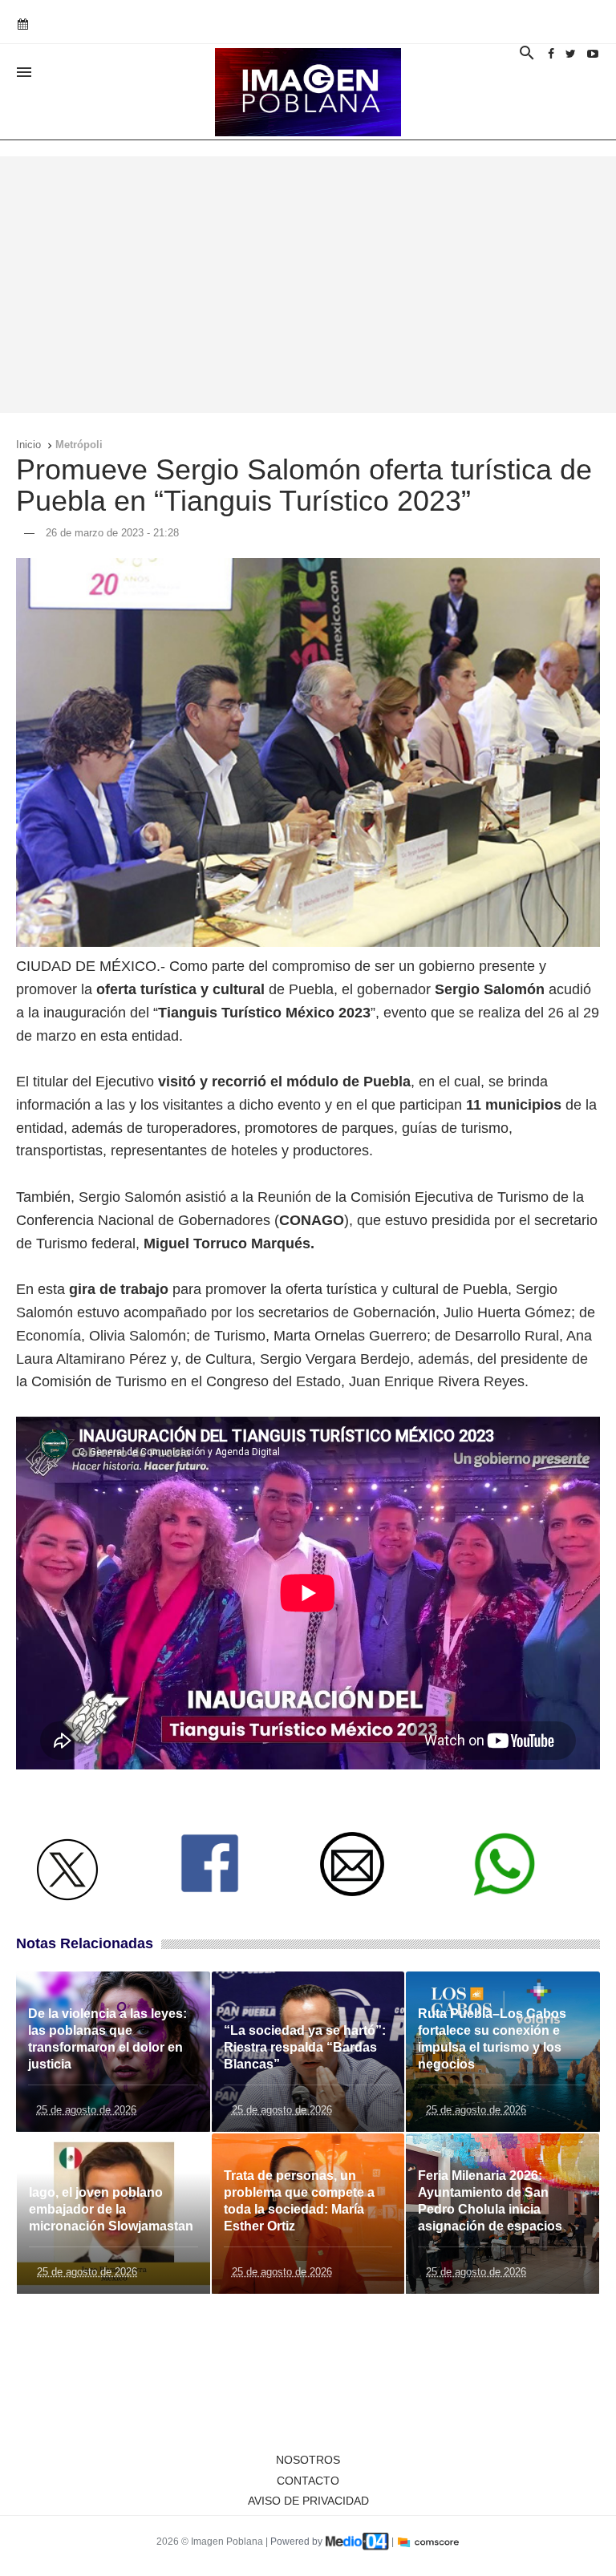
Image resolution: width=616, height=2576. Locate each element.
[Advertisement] (308, 285)
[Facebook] (551, 54)
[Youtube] (593, 54)
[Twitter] (571, 54)
